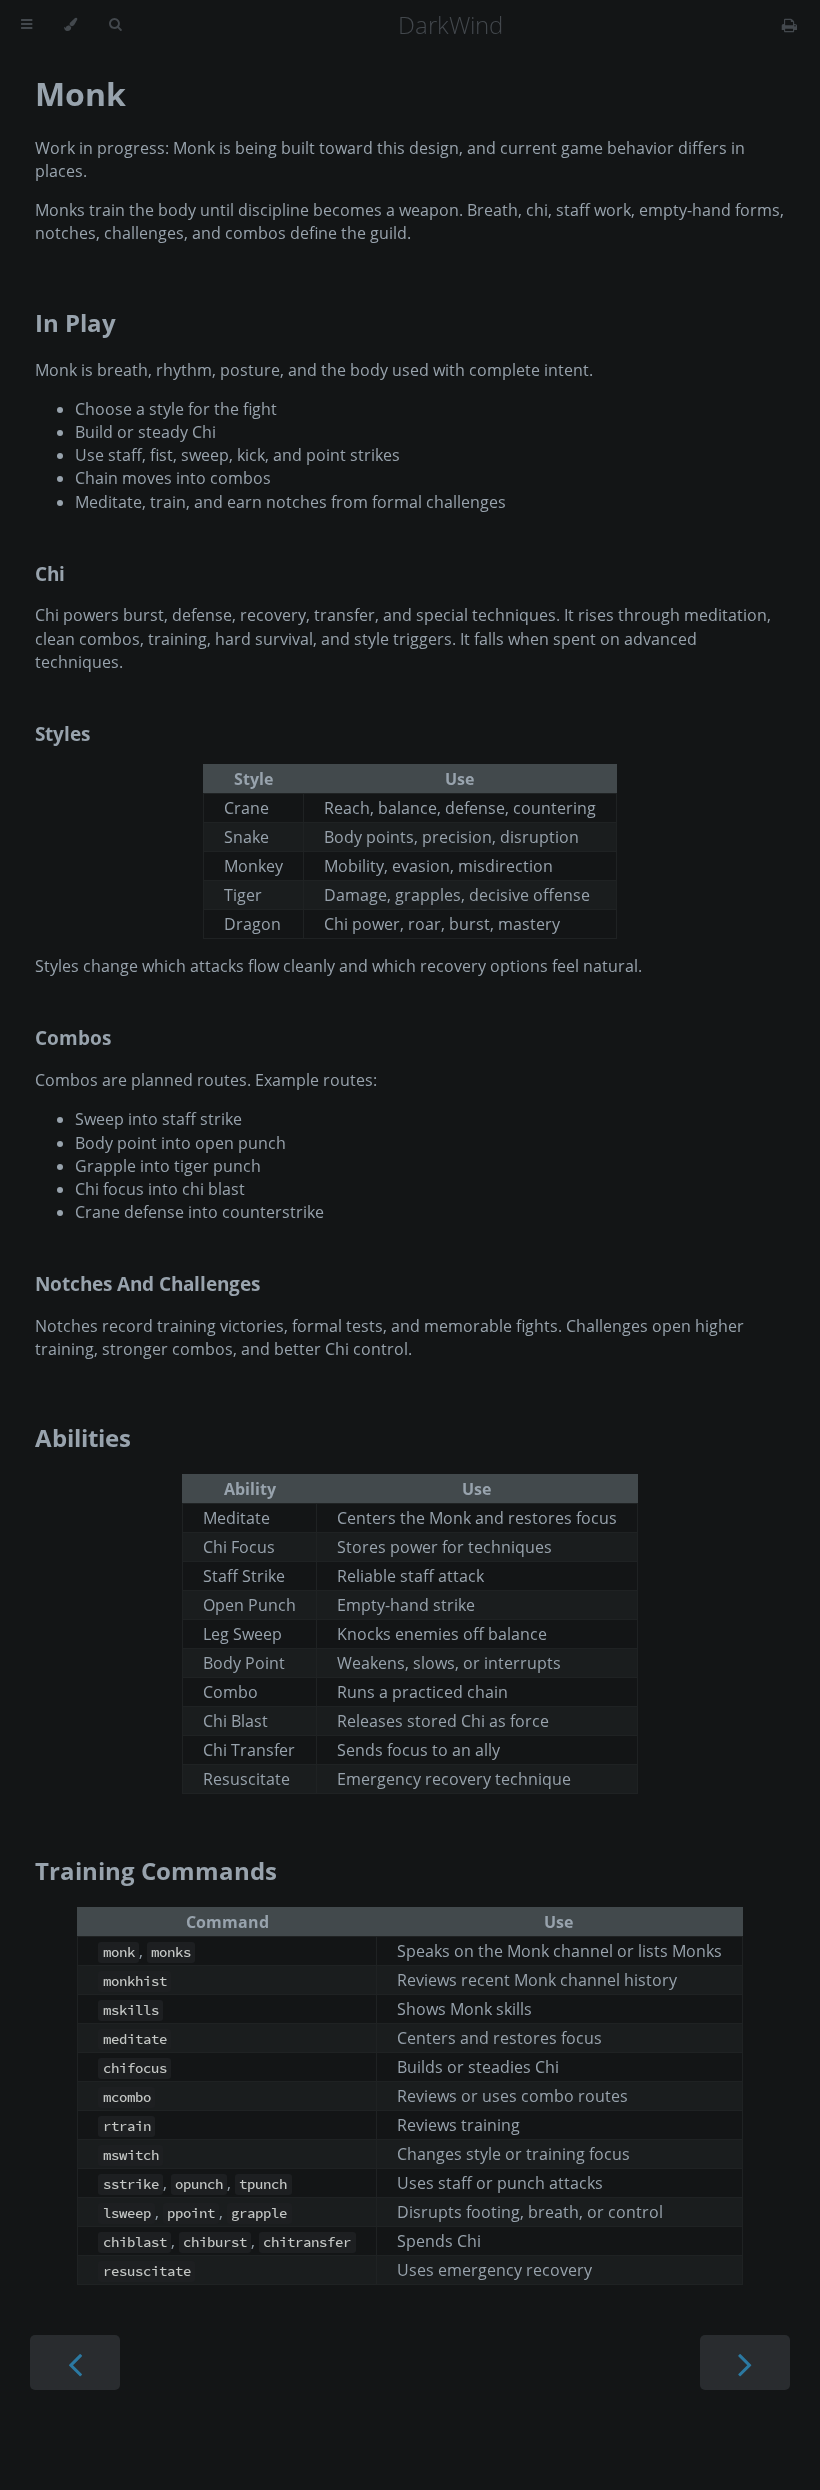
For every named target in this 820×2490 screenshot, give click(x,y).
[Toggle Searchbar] (115, 25)
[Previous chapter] (75, 2362)
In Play (75, 322)
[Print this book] (789, 25)
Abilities (83, 1437)
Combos (73, 1037)
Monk (80, 93)
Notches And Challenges (147, 1283)
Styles (62, 733)
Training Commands (156, 1870)
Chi (50, 573)
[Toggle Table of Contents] (26, 25)
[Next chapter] (745, 2362)
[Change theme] (70, 25)
